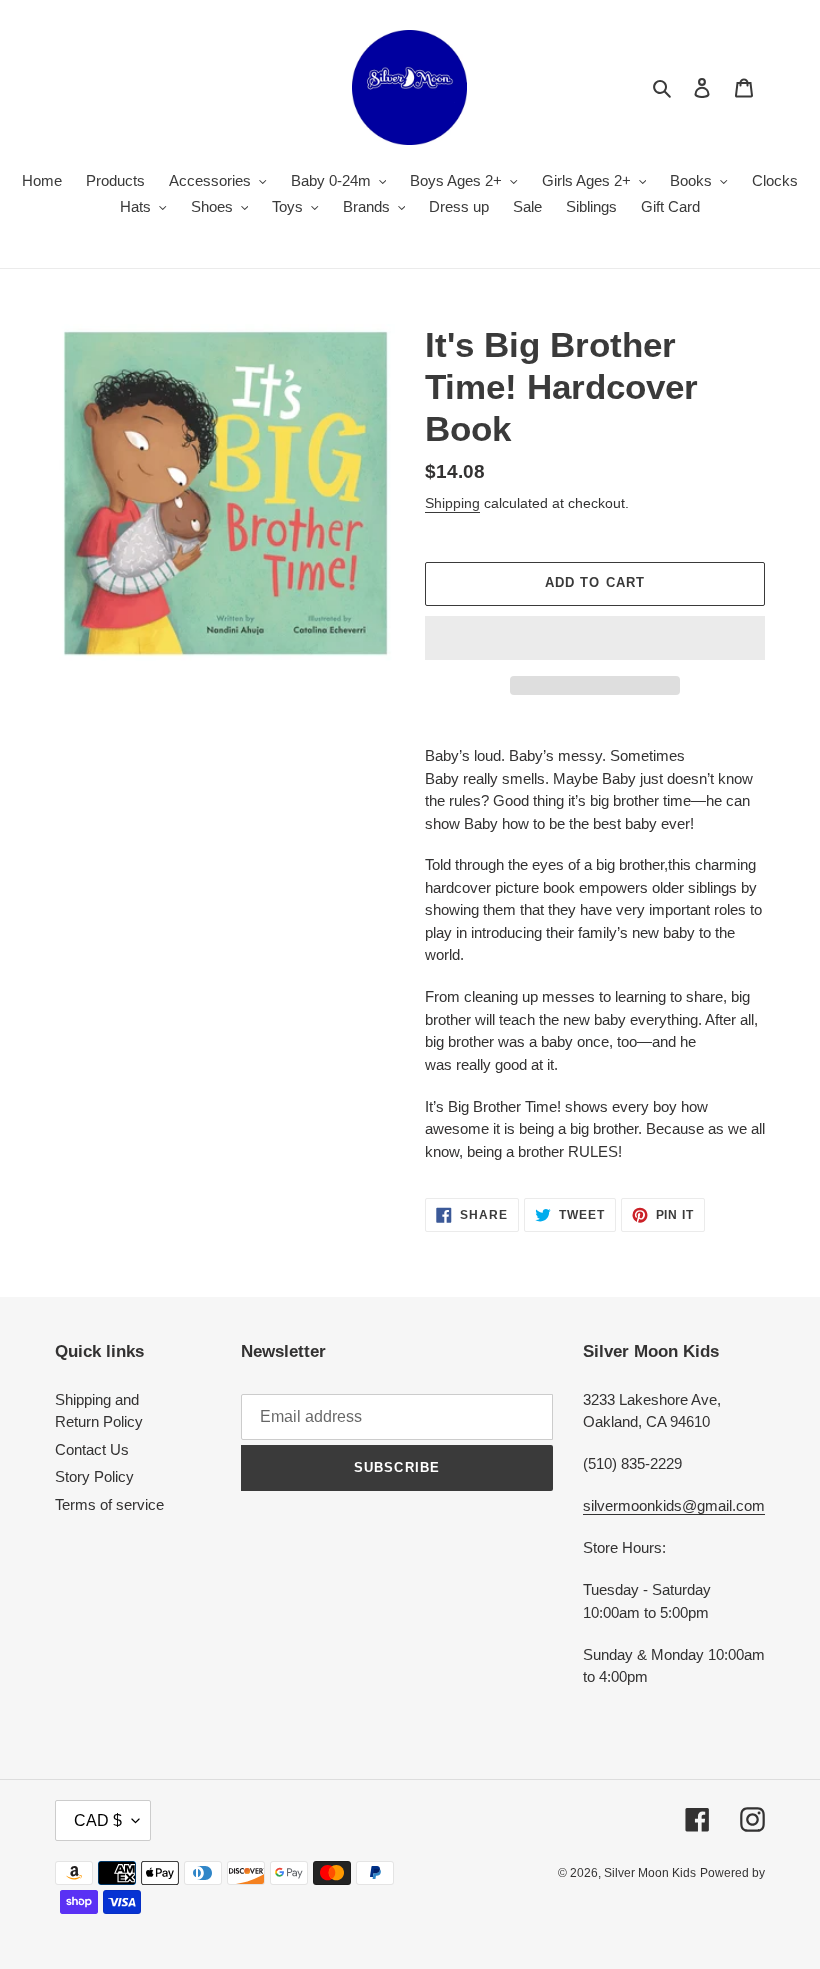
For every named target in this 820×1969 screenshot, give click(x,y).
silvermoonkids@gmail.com (674, 1505)
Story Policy (94, 1476)
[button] (595, 638)
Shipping (452, 503)
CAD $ (98, 1820)
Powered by (732, 1873)
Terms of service (109, 1504)
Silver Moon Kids (650, 1873)
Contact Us (92, 1449)
